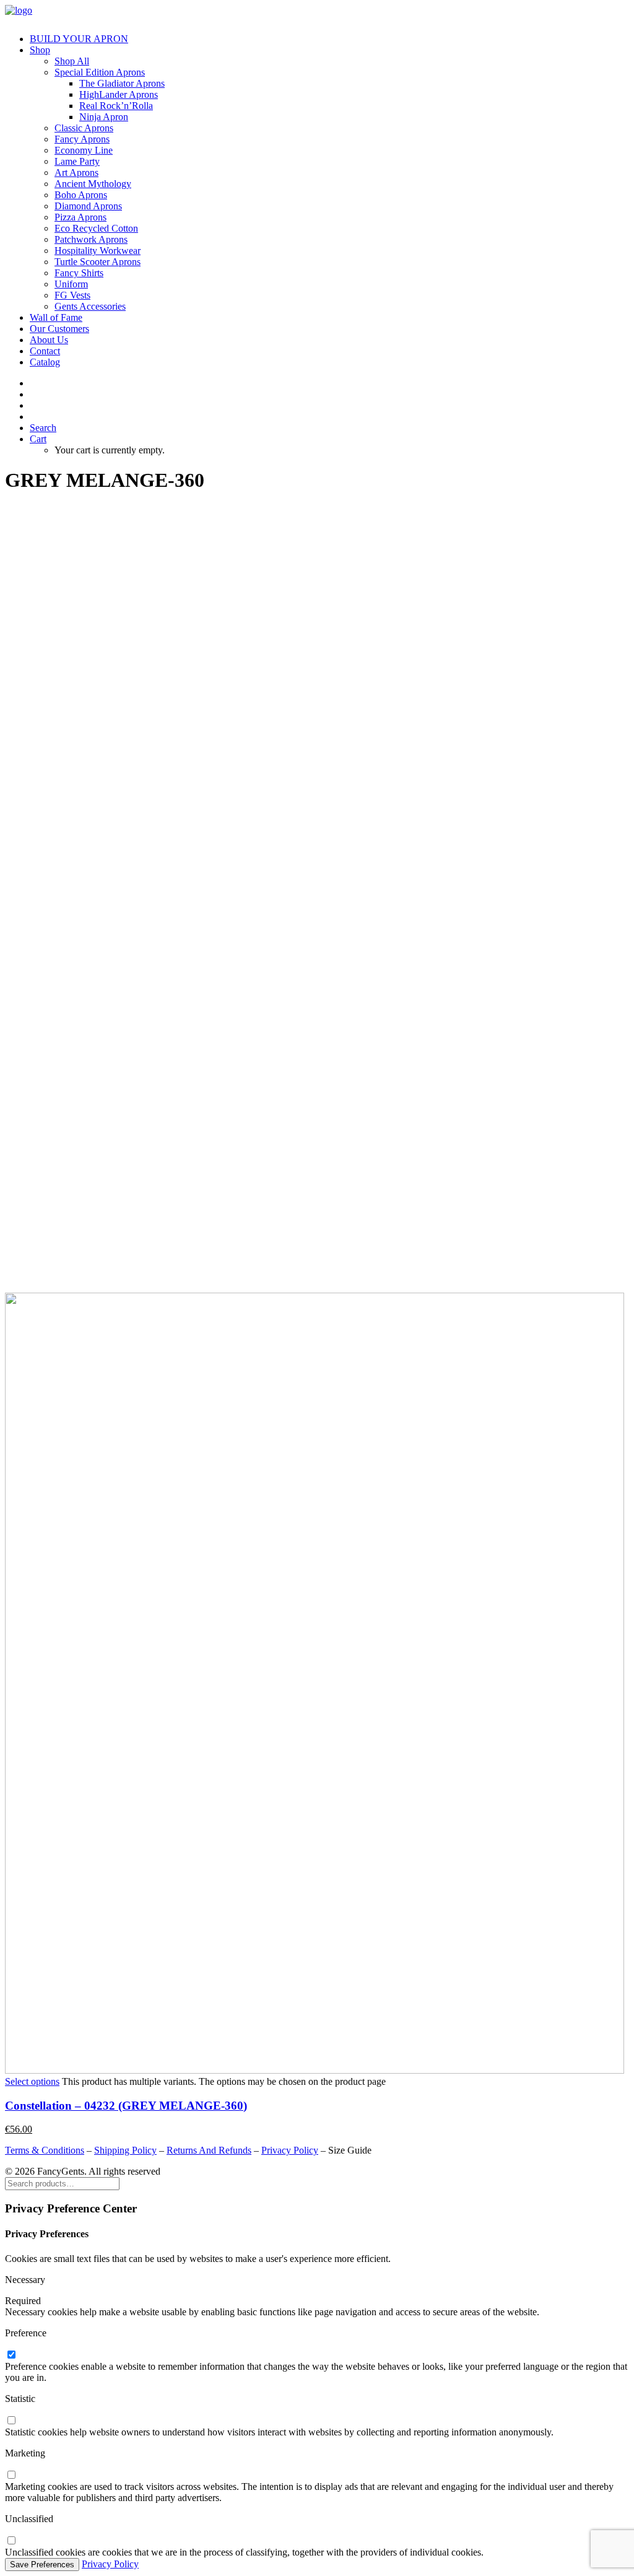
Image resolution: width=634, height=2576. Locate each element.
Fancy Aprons (82, 139)
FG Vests (72, 295)
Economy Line (84, 150)
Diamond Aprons (88, 206)
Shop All (72, 61)
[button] (43, 428)
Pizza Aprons (80, 217)
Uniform (71, 284)
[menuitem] (329, 39)
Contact (45, 351)
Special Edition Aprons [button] (100, 72)
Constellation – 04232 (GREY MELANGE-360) (126, 2106)
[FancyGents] (317, 14)
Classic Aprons (84, 128)
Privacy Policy (290, 2150)
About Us (49, 340)
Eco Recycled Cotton (96, 228)
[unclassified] (11, 2541)
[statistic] (11, 2421)
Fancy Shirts (79, 273)
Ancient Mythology (93, 184)
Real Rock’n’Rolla (116, 106)
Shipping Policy (125, 2150)
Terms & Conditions (45, 2150)
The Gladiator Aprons (122, 83)
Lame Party (77, 161)
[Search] (62, 2183)
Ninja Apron (104, 117)
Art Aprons (76, 172)
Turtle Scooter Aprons (98, 262)
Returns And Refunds (209, 2150)
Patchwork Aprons (91, 239)
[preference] (11, 2355)
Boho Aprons (81, 195)
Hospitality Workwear (98, 251)
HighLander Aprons (119, 94)
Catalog (45, 362)
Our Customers (59, 329)
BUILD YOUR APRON (79, 39)
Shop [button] (40, 50)
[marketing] (11, 2475)
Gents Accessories (90, 306)
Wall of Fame (56, 317)
